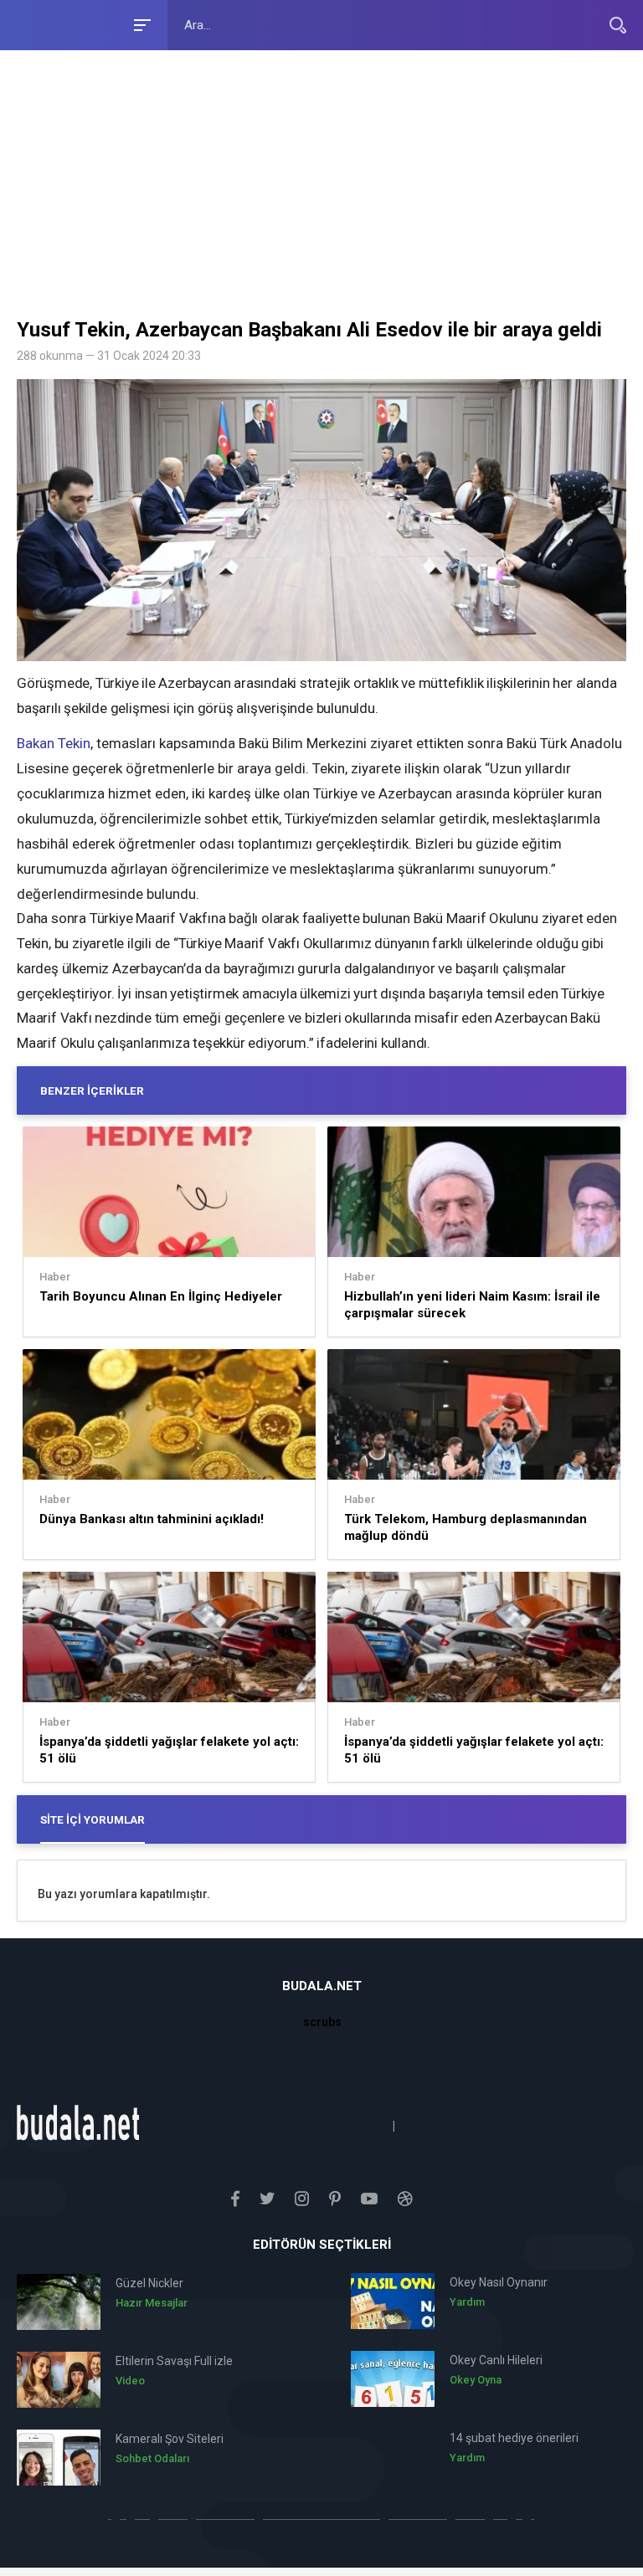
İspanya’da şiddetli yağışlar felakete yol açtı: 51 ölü (169, 1750)
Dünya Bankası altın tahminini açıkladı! (152, 1519)
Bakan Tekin (54, 743)
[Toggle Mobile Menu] (140, 24)
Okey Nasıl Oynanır (499, 2282)
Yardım (467, 2302)
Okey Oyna (476, 2380)
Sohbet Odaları (152, 2458)
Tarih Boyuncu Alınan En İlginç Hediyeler (161, 1296)
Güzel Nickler (149, 2283)
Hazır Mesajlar (152, 2303)
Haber (55, 1277)
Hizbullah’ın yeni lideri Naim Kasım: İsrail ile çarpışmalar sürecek (472, 1305)
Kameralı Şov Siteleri (170, 2439)
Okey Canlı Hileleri (496, 2360)
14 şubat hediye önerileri (514, 2438)
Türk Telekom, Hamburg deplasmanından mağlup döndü (466, 1527)
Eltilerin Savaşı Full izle (174, 2361)
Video (130, 2381)
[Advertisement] (321, 188)
